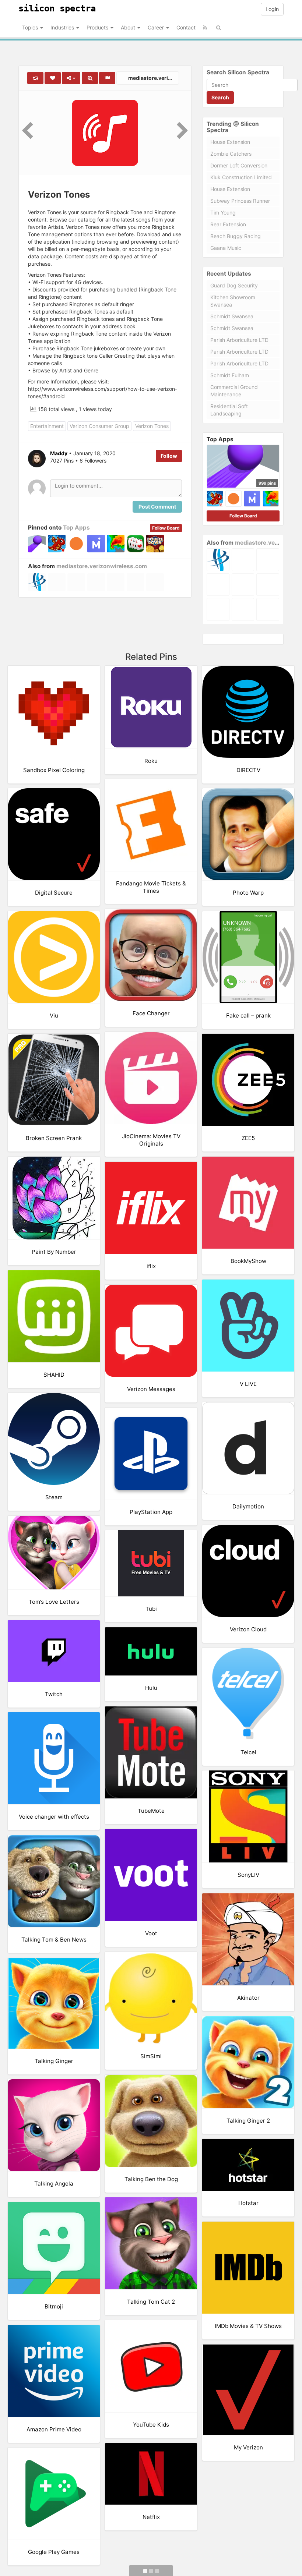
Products (98, 27)
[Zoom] (90, 78)
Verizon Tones (152, 426)
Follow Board (166, 528)
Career (157, 27)
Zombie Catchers (231, 154)
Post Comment (157, 507)
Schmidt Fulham (230, 375)
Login (272, 9)
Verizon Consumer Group (99, 426)
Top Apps (76, 528)
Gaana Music (226, 248)
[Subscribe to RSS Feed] (205, 28)
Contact (186, 27)
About (129, 27)
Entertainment (47, 426)
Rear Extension (228, 224)
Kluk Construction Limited (241, 177)
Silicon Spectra (57, 8)
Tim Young (223, 213)
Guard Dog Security (234, 285)
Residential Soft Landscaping (229, 410)
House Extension (230, 142)
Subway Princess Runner (240, 201)
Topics (31, 27)
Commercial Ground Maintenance (234, 391)
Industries (63, 27)
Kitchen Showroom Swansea (233, 301)
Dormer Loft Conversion (239, 165)
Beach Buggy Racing (236, 236)
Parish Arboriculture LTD (239, 340)
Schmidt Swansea (232, 316)
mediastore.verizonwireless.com (153, 78)
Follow (169, 456)
